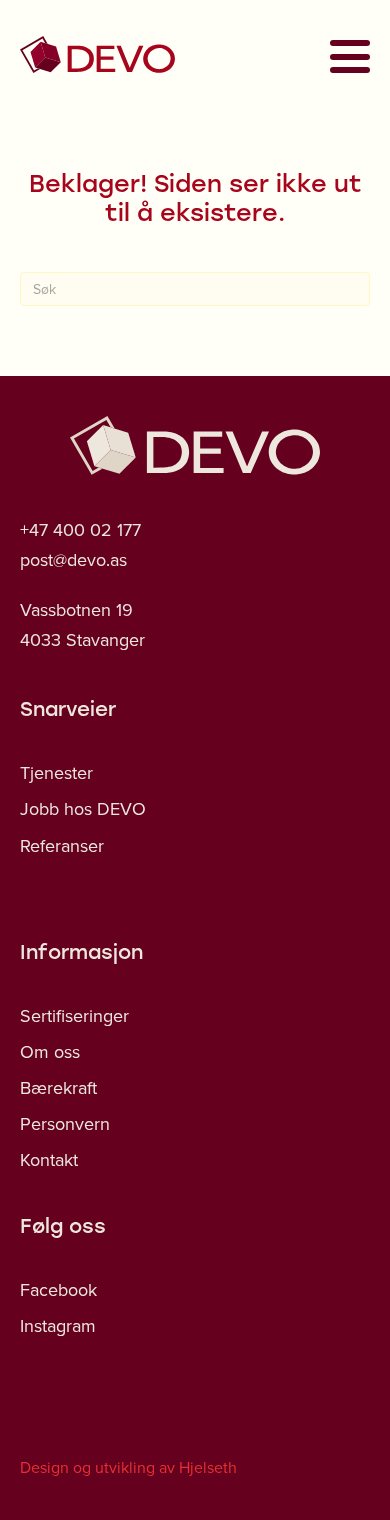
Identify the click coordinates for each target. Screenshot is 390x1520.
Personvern (65, 1123)
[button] (344, 56)
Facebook (58, 1289)
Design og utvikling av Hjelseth (128, 1467)
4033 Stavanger (82, 639)
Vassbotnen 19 (76, 609)
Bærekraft (58, 1087)
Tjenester (56, 772)
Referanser (62, 845)
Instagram (58, 1325)
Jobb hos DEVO (83, 808)
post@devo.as (73, 559)
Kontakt (49, 1159)
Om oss (50, 1051)
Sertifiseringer (74, 1015)
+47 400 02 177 (80, 529)
